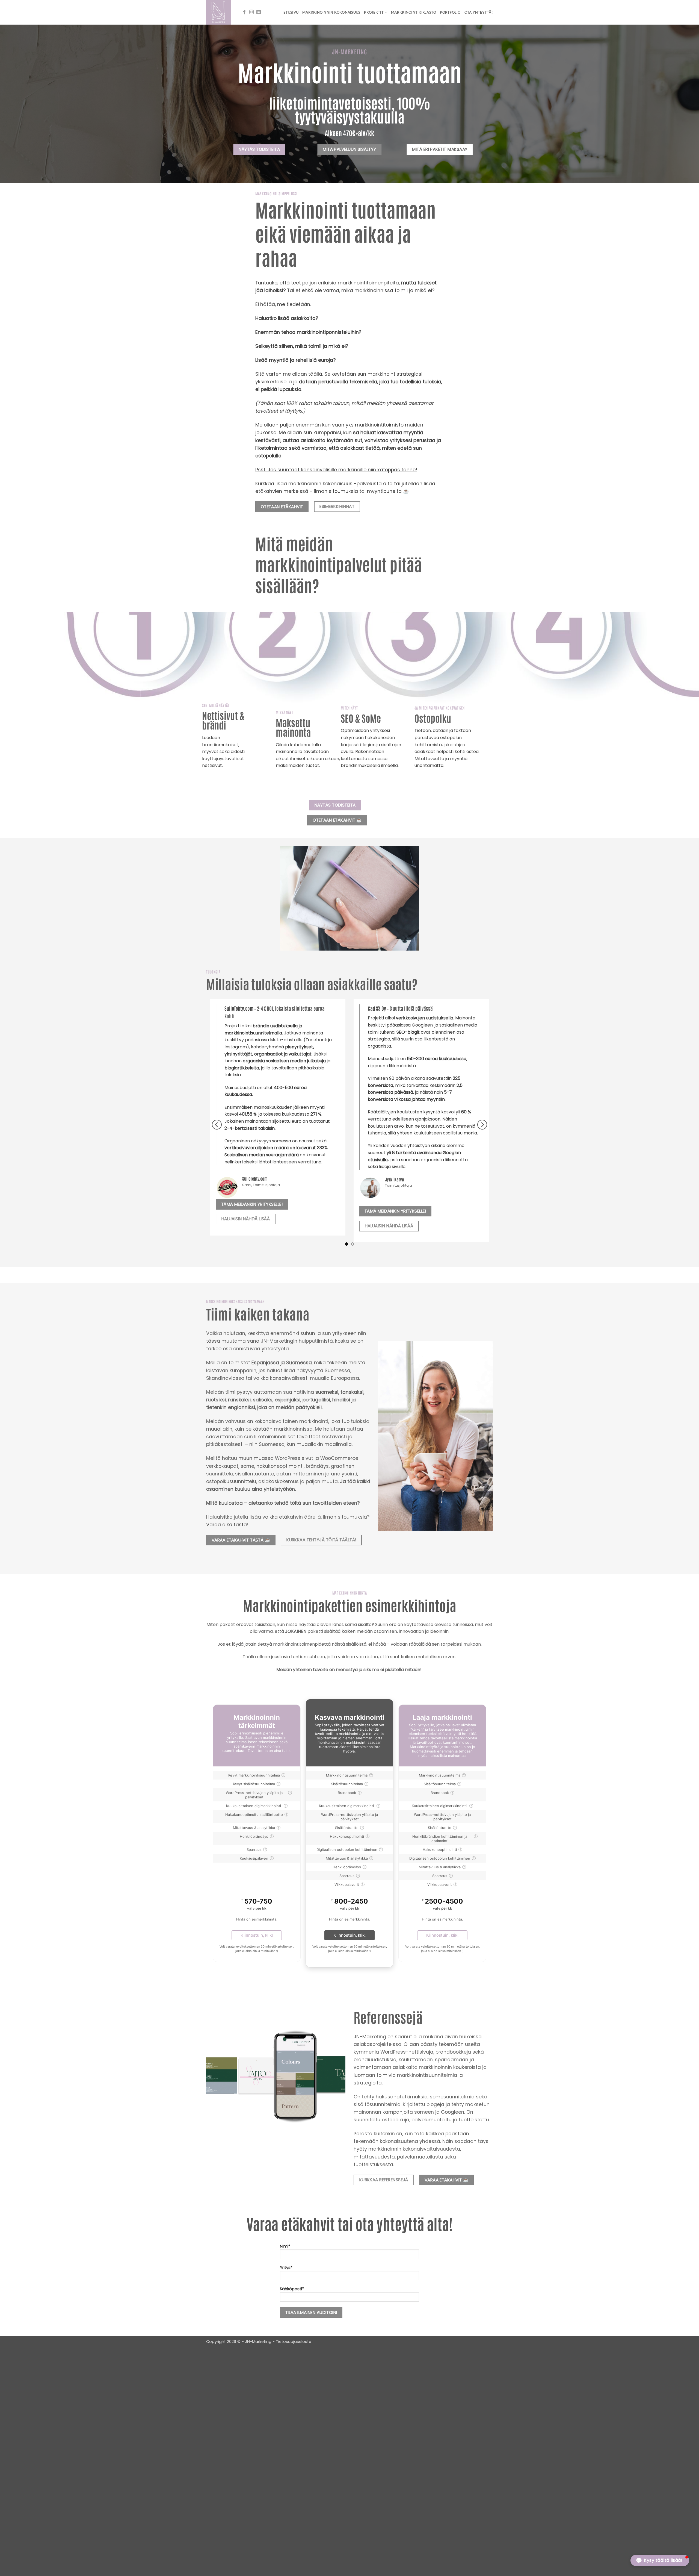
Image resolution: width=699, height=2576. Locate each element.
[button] (660, 2560)
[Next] (482, 1125)
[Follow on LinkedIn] (259, 12)
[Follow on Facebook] (244, 12)
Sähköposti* (292, 2289)
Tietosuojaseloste (294, 2342)
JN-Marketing (259, 2342)
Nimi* (285, 2246)
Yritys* (286, 2268)
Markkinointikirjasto (414, 12)
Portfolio (450, 12)
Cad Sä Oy (378, 1008)
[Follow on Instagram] (251, 12)
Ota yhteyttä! (479, 12)
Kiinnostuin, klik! (257, 1935)
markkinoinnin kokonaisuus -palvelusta (335, 484)
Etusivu (291, 12)
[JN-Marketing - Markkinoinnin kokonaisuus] (219, 12)
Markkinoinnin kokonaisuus (331, 12)
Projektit (374, 12)
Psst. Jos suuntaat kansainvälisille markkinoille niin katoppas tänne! (336, 470)
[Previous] (217, 1125)
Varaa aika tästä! (227, 1525)
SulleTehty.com (240, 1008)
